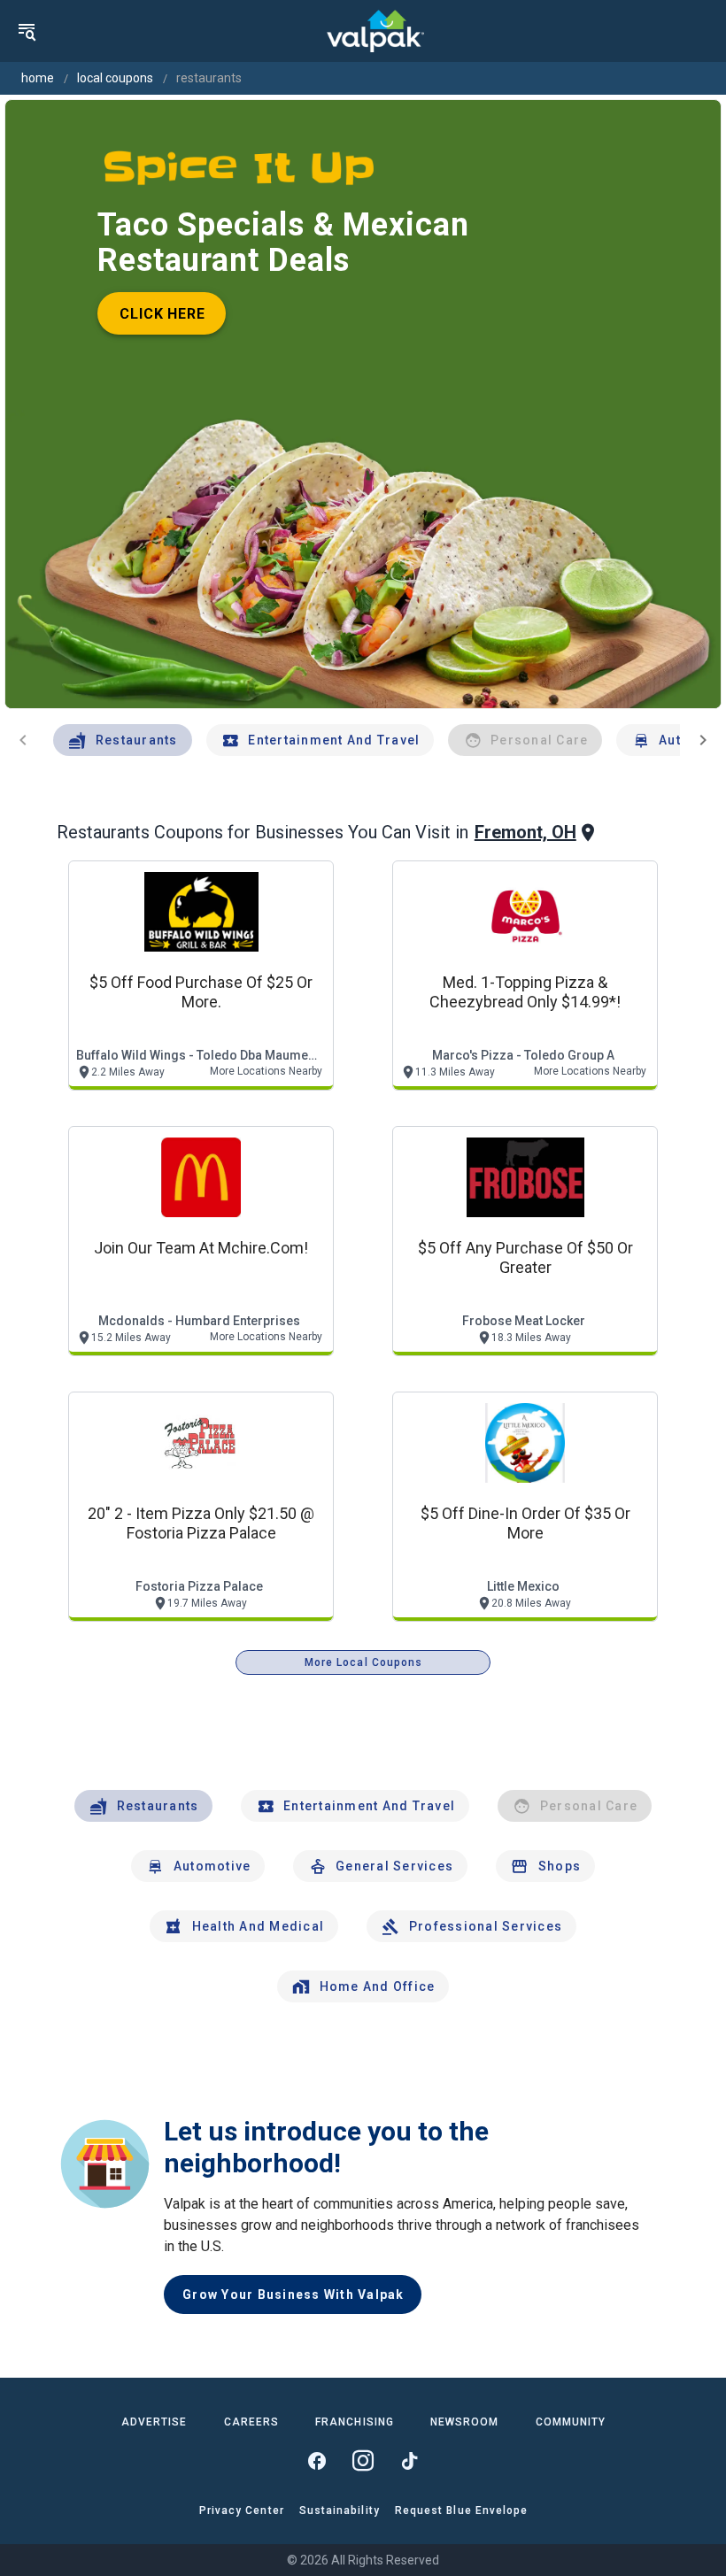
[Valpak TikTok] (409, 2461)
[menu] (27, 31)
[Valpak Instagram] (363, 2461)
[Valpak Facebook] (317, 2461)
